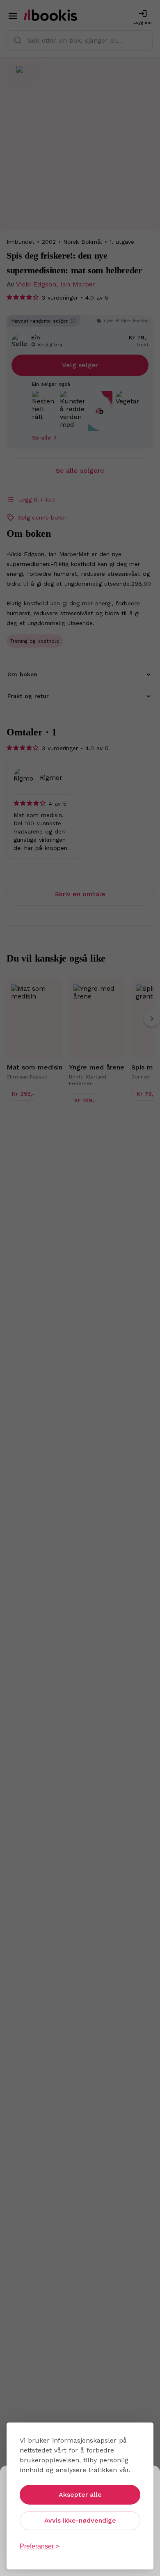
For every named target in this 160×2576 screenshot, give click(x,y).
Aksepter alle (80, 2495)
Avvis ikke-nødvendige (80, 2520)
